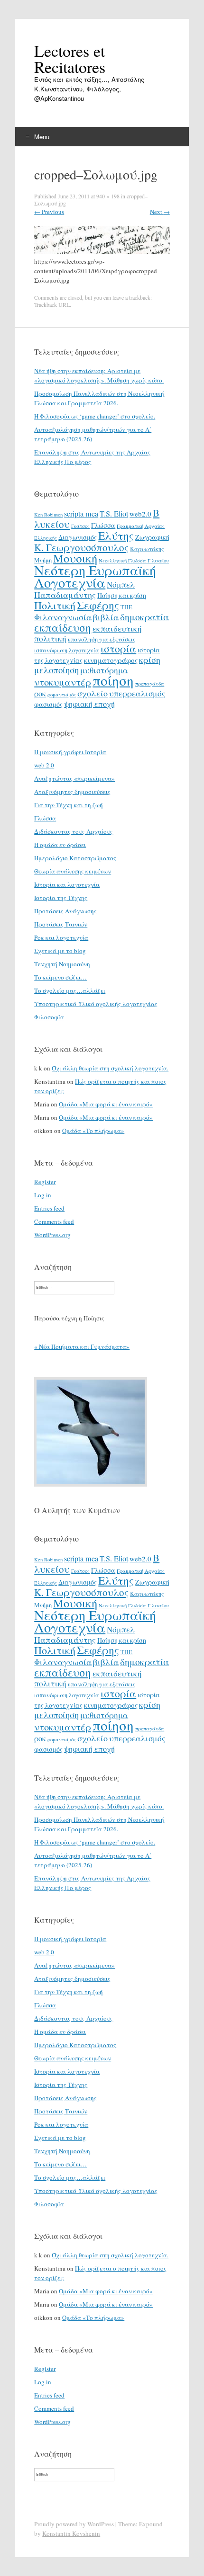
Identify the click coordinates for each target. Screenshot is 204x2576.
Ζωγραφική (152, 537)
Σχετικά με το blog (60, 951)
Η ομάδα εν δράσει (60, 845)
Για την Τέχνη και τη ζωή (69, 805)
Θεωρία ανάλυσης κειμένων (73, 871)
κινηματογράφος (111, 660)
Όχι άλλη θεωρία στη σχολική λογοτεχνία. (110, 1068)
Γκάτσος (80, 526)
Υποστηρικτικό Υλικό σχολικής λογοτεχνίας (96, 1004)
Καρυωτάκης (147, 549)
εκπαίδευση (63, 627)
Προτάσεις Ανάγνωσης (65, 911)
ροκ (40, 694)
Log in (43, 1195)
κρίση (150, 660)
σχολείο (93, 693)
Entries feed (49, 1208)
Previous (49, 212)
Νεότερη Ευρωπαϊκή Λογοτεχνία (95, 576)
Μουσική (75, 558)
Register (45, 1182)
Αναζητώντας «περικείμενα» (74, 778)
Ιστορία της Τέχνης (61, 898)
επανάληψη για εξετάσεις (102, 639)
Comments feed (54, 1221)
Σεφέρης (98, 605)
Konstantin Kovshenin (71, 2533)
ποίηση (113, 680)
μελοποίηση (56, 670)
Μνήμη (43, 560)
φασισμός (48, 704)
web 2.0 (44, 765)
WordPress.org (52, 1235)
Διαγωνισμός (78, 537)
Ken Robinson (48, 515)
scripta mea (81, 514)
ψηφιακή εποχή (89, 704)
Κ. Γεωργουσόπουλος (81, 547)
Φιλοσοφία (49, 1017)
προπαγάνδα (150, 684)
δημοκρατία (144, 616)
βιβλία (106, 617)
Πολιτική (55, 605)
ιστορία (118, 648)
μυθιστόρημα (104, 670)
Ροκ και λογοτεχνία (61, 937)
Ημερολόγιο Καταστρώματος (75, 858)
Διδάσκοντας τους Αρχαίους (74, 831)
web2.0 (140, 514)
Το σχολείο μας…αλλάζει (70, 990)
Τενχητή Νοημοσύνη (62, 964)
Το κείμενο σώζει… (60, 977)
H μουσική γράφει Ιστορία (70, 752)
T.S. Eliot (114, 514)
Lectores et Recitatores (70, 59)
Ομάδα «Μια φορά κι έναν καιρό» (106, 1104)
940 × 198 (108, 196)
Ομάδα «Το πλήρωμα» (93, 1131)
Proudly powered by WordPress (74, 2524)
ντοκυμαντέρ (63, 682)
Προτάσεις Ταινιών (61, 924)
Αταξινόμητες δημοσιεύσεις (72, 792)
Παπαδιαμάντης (65, 595)
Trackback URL (52, 304)
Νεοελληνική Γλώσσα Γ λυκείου (134, 561)
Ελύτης (116, 535)
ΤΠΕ (126, 607)
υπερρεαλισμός (137, 693)
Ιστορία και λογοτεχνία (67, 884)
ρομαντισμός (62, 695)
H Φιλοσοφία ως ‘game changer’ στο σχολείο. (95, 416)
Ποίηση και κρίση (122, 595)
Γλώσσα (103, 525)
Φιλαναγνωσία (63, 617)
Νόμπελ (121, 584)
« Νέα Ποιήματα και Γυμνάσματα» (82, 1346)
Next (160, 212)
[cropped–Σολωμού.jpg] (102, 252)
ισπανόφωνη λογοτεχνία (67, 650)
